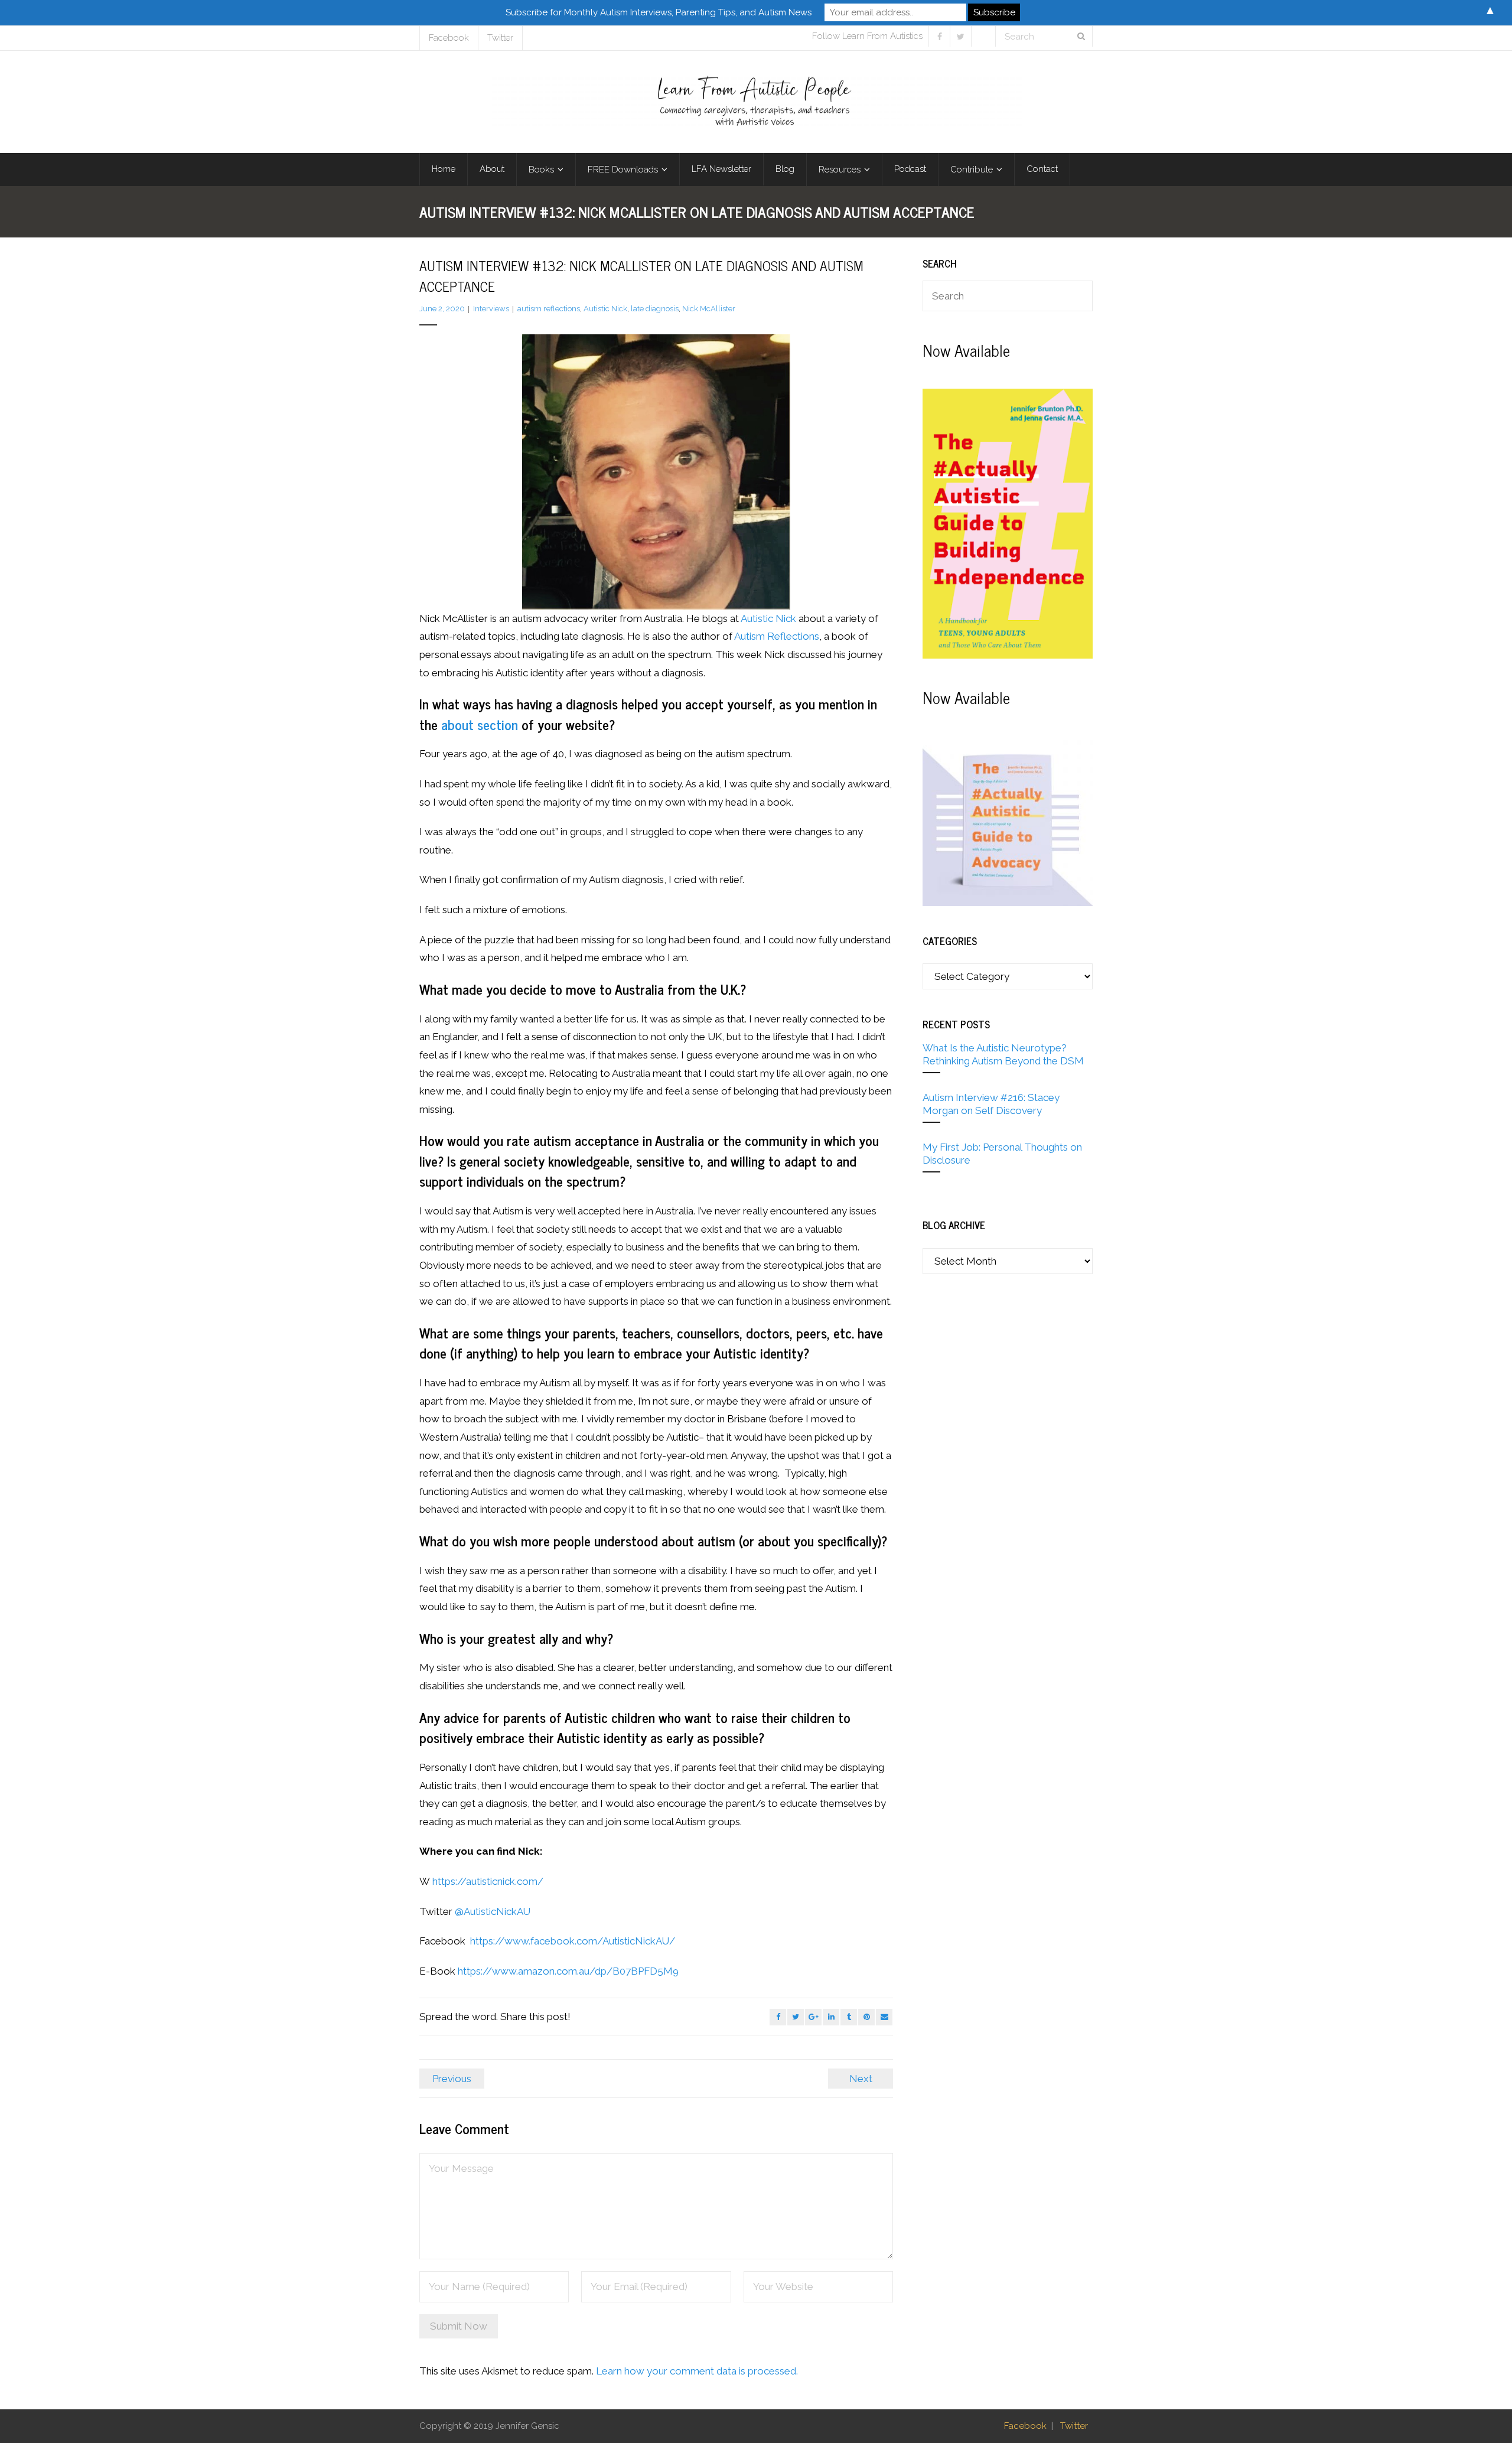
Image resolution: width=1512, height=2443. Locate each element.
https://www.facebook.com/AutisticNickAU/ (573, 1941)
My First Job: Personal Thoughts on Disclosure (1002, 1154)
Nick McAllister (709, 309)
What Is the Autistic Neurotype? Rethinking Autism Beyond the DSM (1003, 1054)
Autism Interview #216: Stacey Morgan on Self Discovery (991, 1104)
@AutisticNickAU (493, 1911)
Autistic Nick (605, 309)
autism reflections (549, 309)
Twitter (500, 38)
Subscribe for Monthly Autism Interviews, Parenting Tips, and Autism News (659, 12)
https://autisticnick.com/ (488, 1881)
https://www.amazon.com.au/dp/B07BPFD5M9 (568, 1971)
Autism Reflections (777, 636)
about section (480, 724)
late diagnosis (655, 309)
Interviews (491, 309)
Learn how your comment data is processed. (697, 2371)
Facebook (449, 38)
